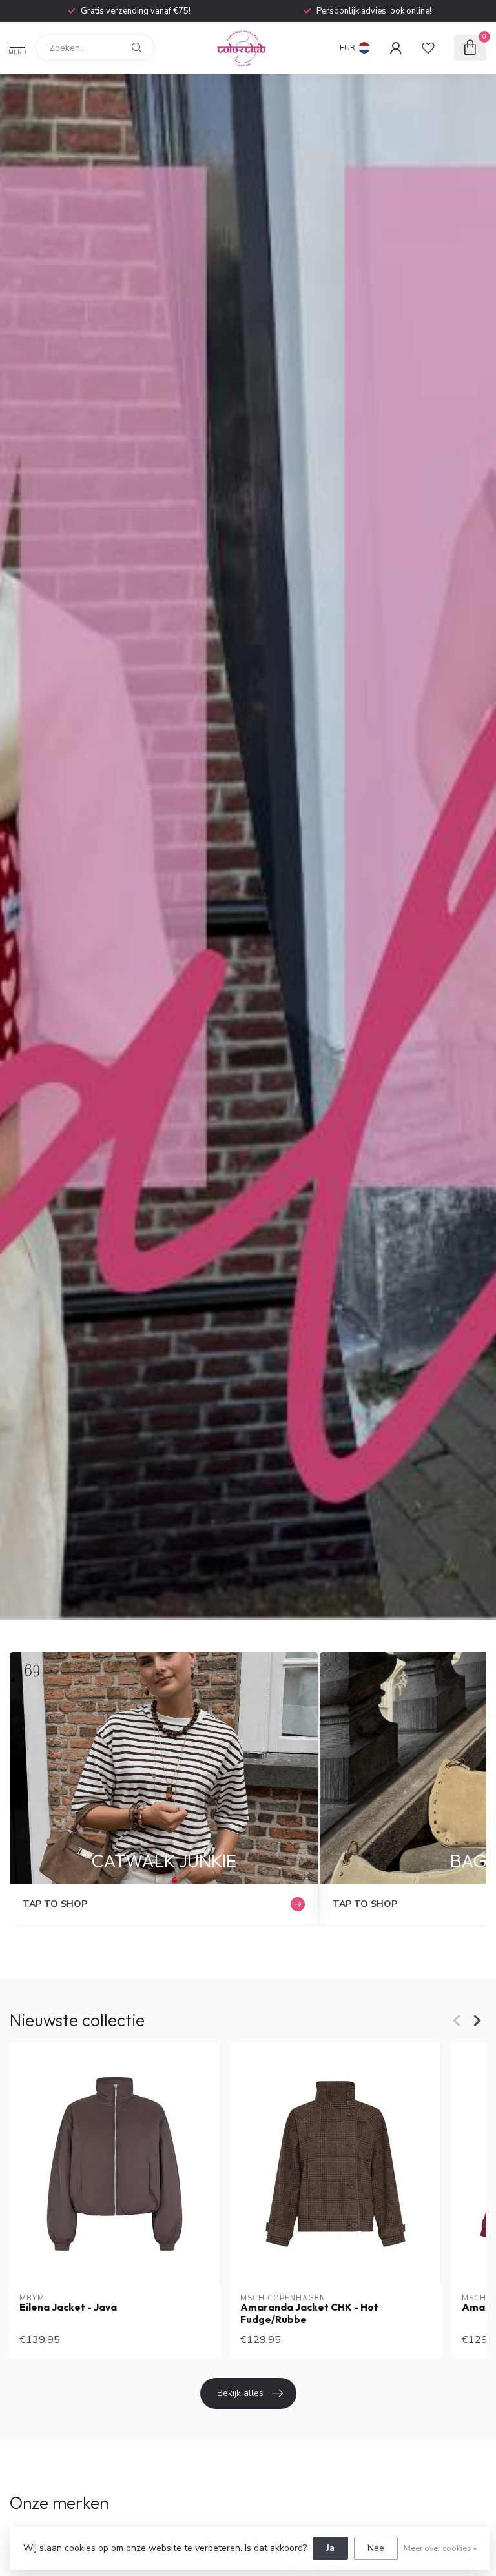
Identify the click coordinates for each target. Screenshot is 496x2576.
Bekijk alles (240, 2393)
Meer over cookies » (440, 2548)
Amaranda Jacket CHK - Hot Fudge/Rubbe (309, 2314)
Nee (376, 2548)
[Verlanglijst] (428, 48)
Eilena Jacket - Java (68, 2308)
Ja (330, 2548)
